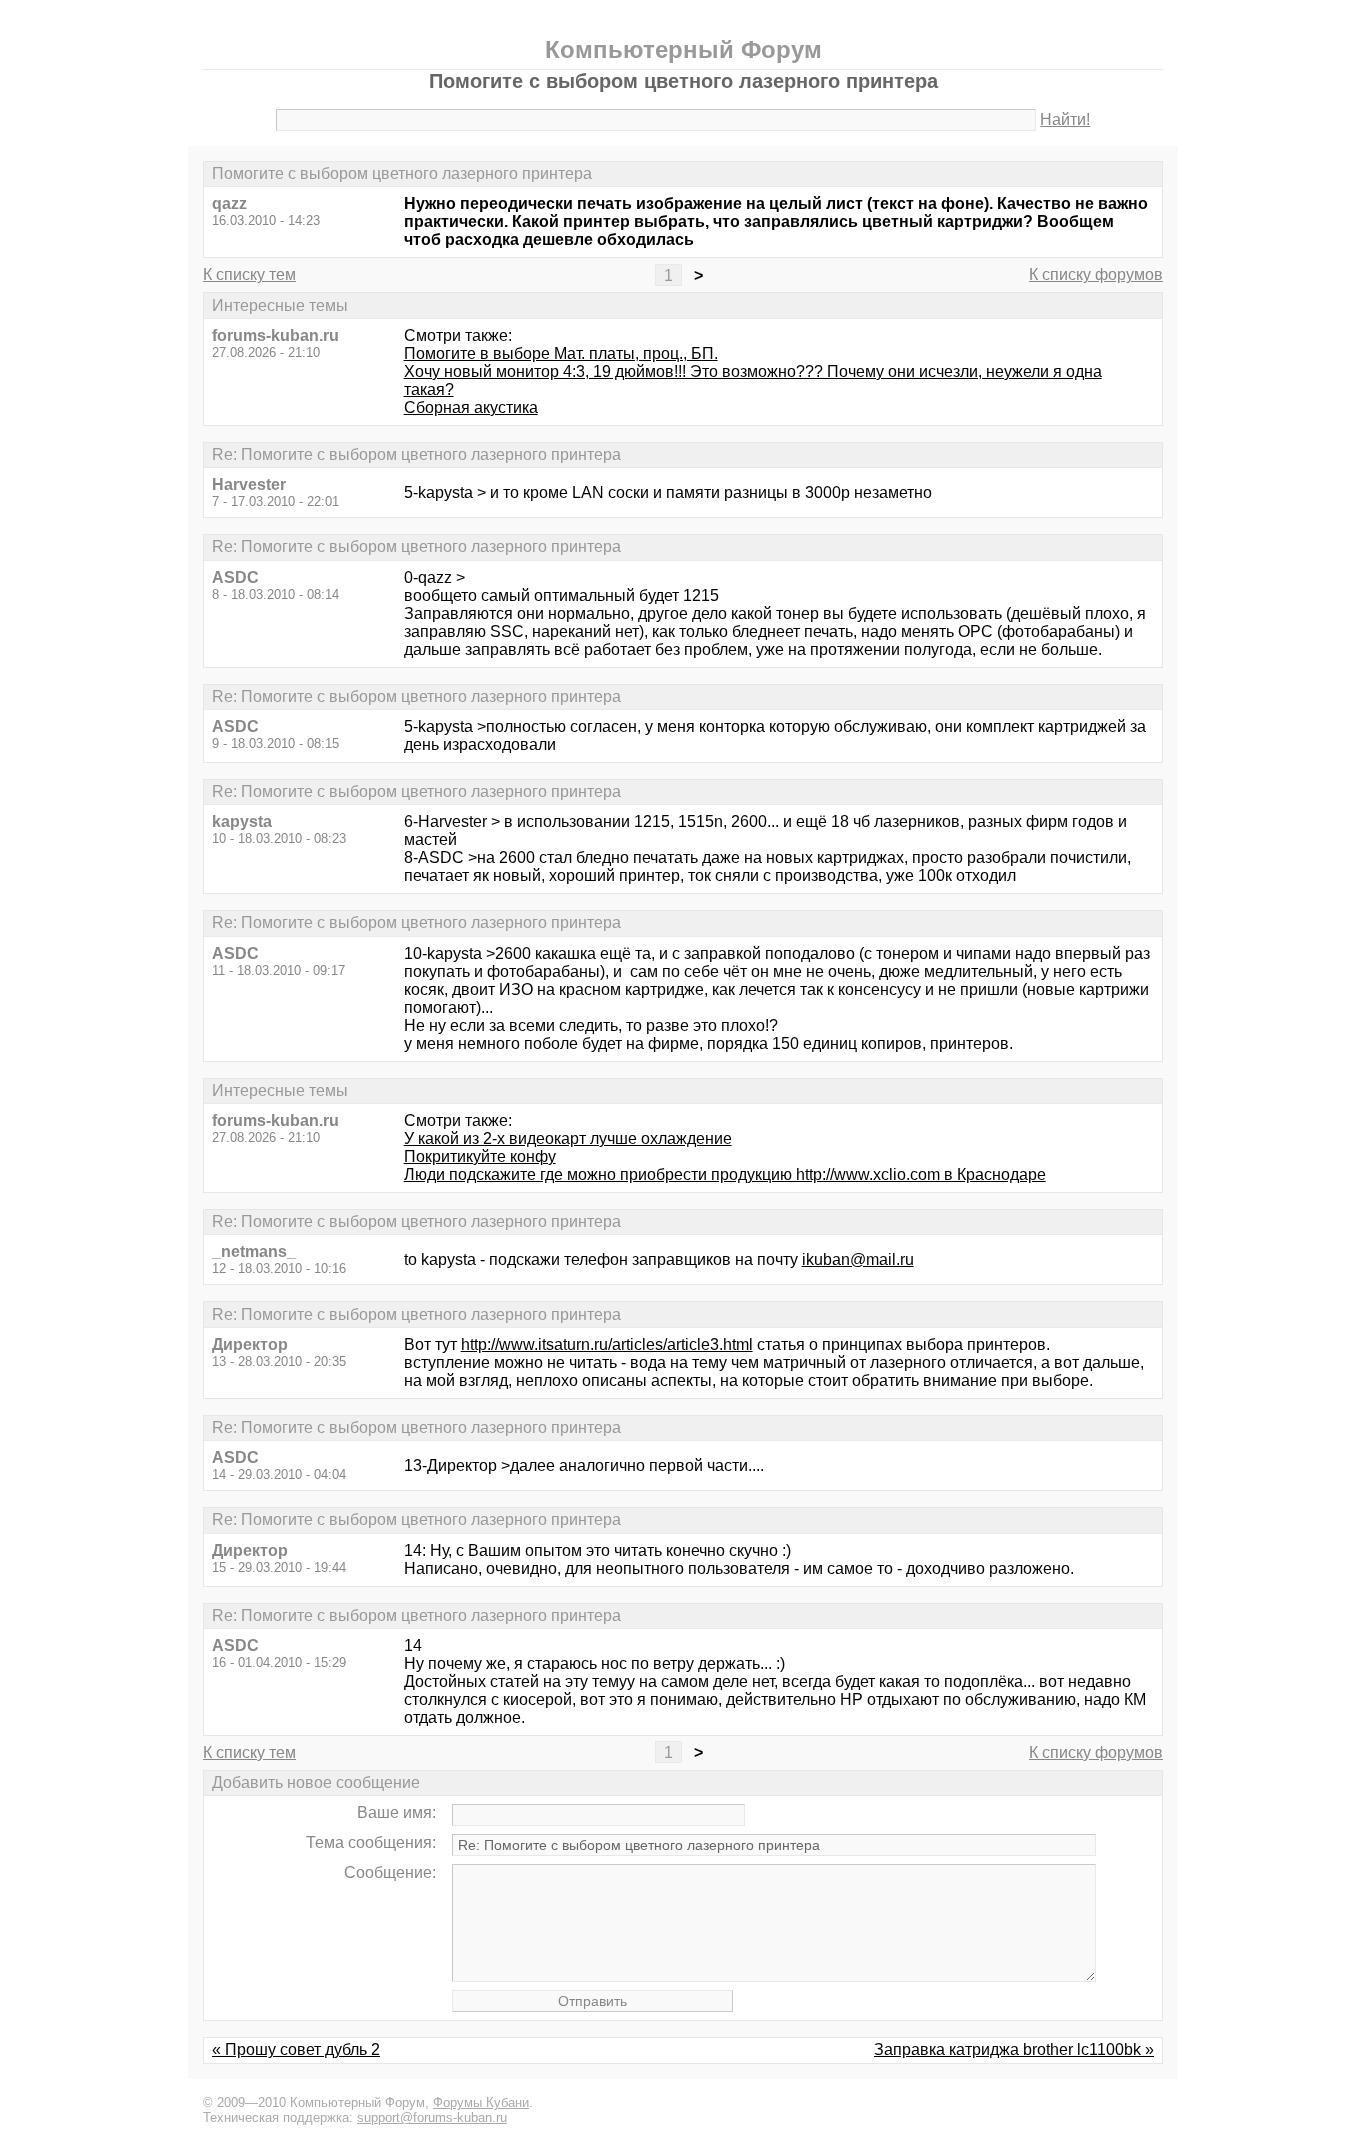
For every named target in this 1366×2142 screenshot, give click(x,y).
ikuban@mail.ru (858, 1259)
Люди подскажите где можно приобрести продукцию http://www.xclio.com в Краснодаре (725, 1174)
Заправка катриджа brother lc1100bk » (1014, 2049)
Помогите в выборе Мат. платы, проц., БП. (561, 353)
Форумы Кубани (481, 2102)
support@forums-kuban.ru (432, 2117)
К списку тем (249, 274)
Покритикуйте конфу (480, 1156)
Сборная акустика (471, 407)
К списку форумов (1096, 274)
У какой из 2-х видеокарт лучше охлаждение (568, 1138)
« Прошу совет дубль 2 (296, 2049)
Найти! (1065, 119)
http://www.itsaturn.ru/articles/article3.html (607, 1344)
